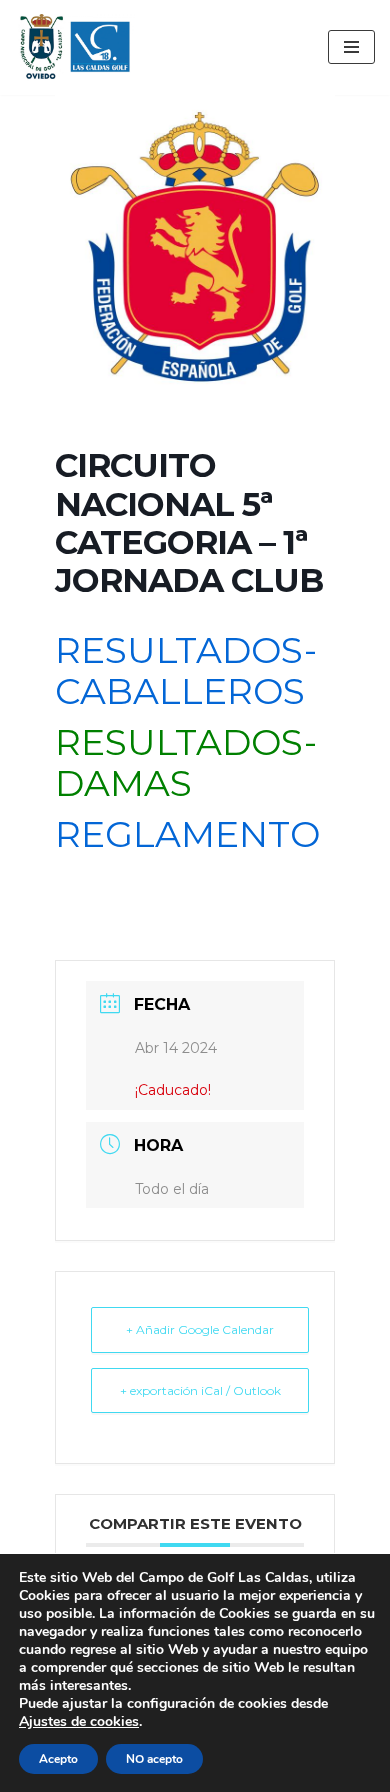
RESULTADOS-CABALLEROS (186, 670)
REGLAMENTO (187, 834)
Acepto (58, 1759)
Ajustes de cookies (79, 1722)
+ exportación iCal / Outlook (200, 1390)
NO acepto (154, 1759)
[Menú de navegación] (351, 47)
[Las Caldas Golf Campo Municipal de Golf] (75, 47)
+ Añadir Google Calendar (200, 1329)
